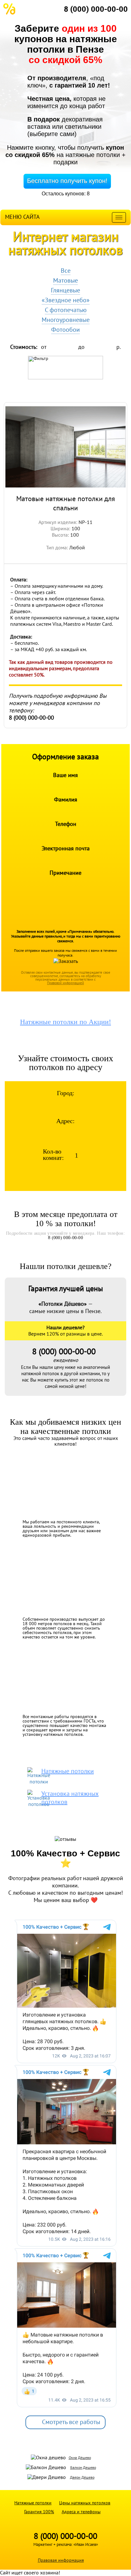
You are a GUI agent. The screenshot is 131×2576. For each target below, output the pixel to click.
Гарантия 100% (39, 2512)
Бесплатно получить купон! (67, 181)
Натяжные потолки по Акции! (65, 1022)
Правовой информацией (65, 983)
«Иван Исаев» (86, 2545)
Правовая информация (61, 2560)
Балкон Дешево (83, 2468)
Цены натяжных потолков (85, 2503)
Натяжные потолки (33, 2503)
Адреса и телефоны (81, 2512)
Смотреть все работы (71, 2422)
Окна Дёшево (80, 2458)
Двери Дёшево (82, 2477)
